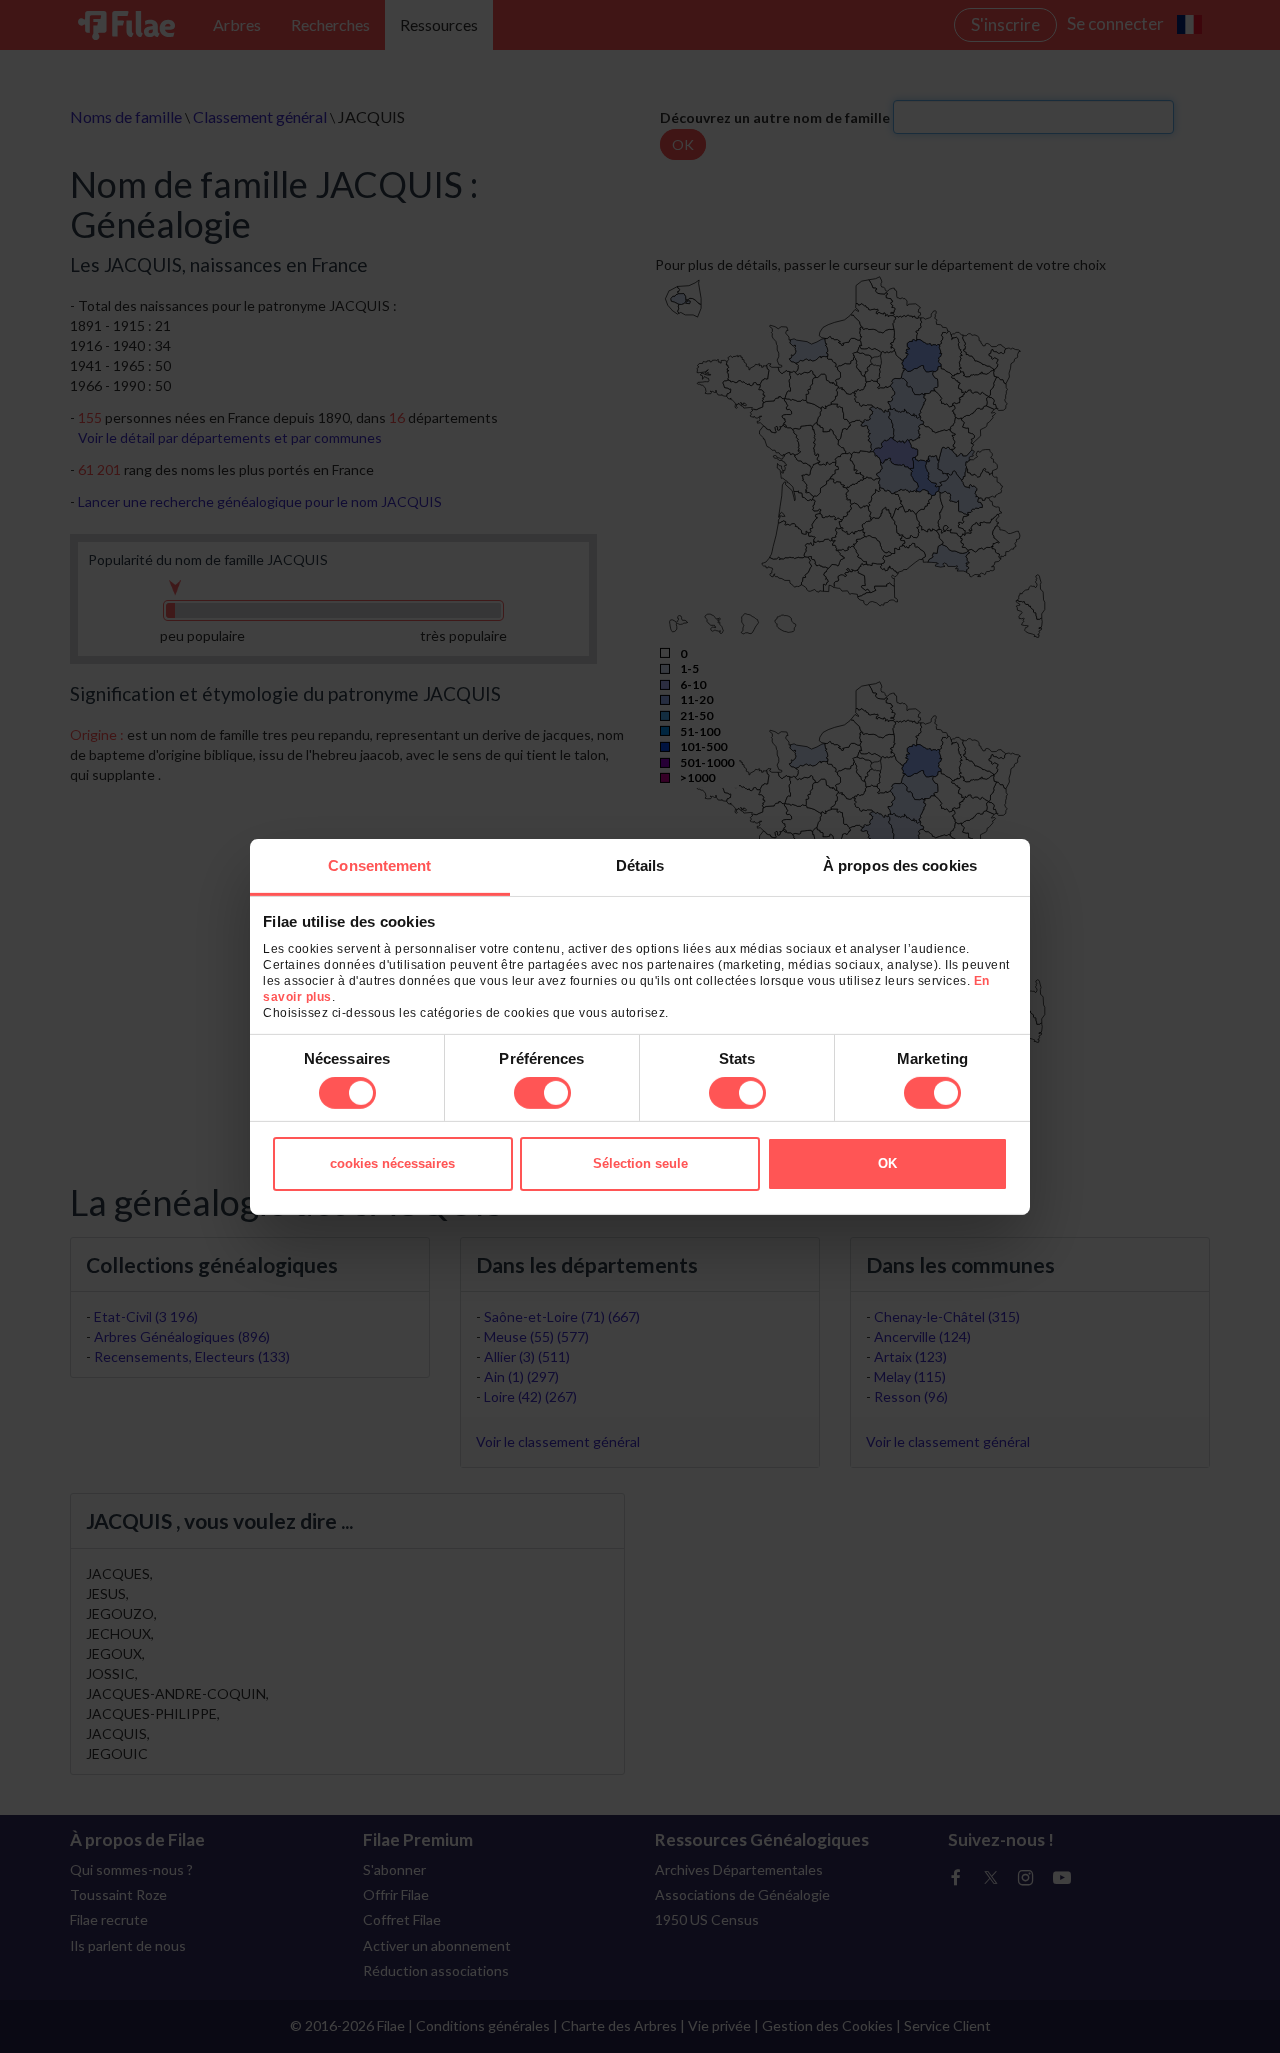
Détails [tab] (640, 864)
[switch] (542, 1093)
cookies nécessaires (392, 1163)
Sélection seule (640, 1163)
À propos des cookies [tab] (900, 864)
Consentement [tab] (379, 864)
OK (887, 1163)
